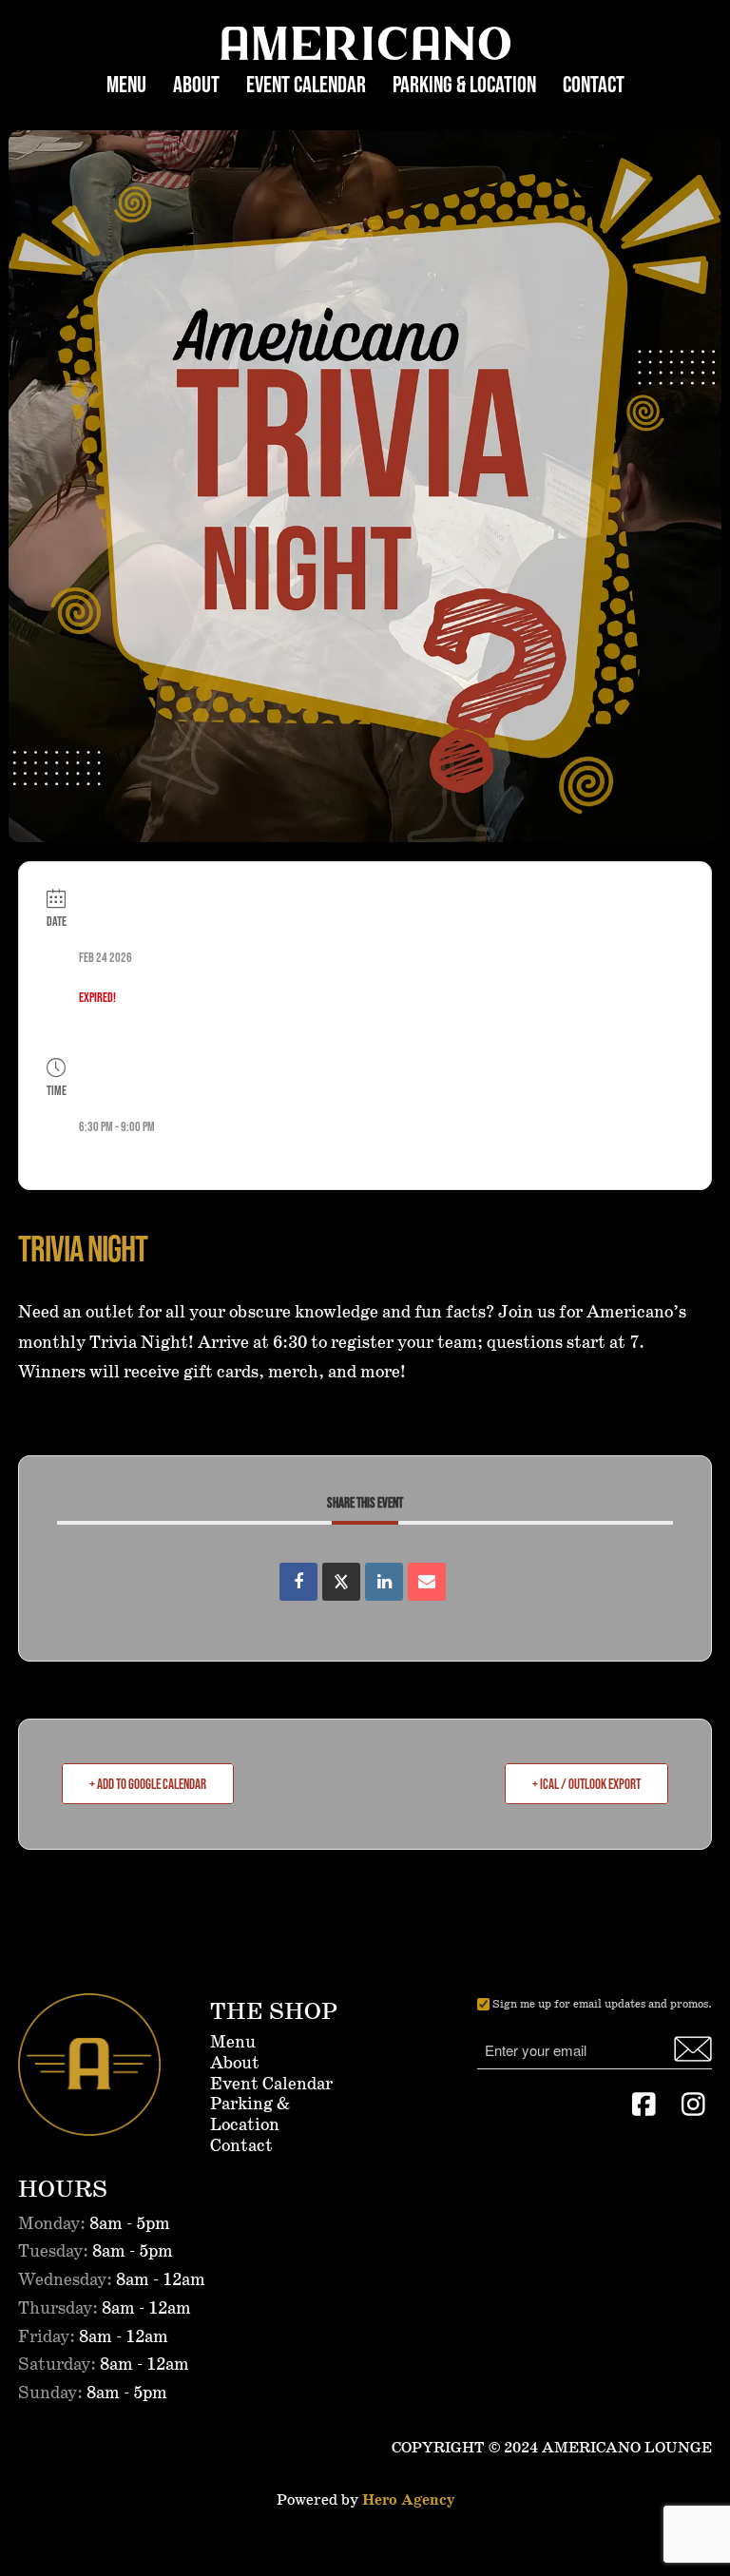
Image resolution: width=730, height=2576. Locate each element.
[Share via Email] (427, 1582)
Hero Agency (408, 2500)
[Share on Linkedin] (384, 1582)
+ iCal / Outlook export (586, 1784)
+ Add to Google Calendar (148, 1784)
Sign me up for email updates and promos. (602, 2004)
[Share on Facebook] (298, 1582)
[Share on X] (341, 1582)
